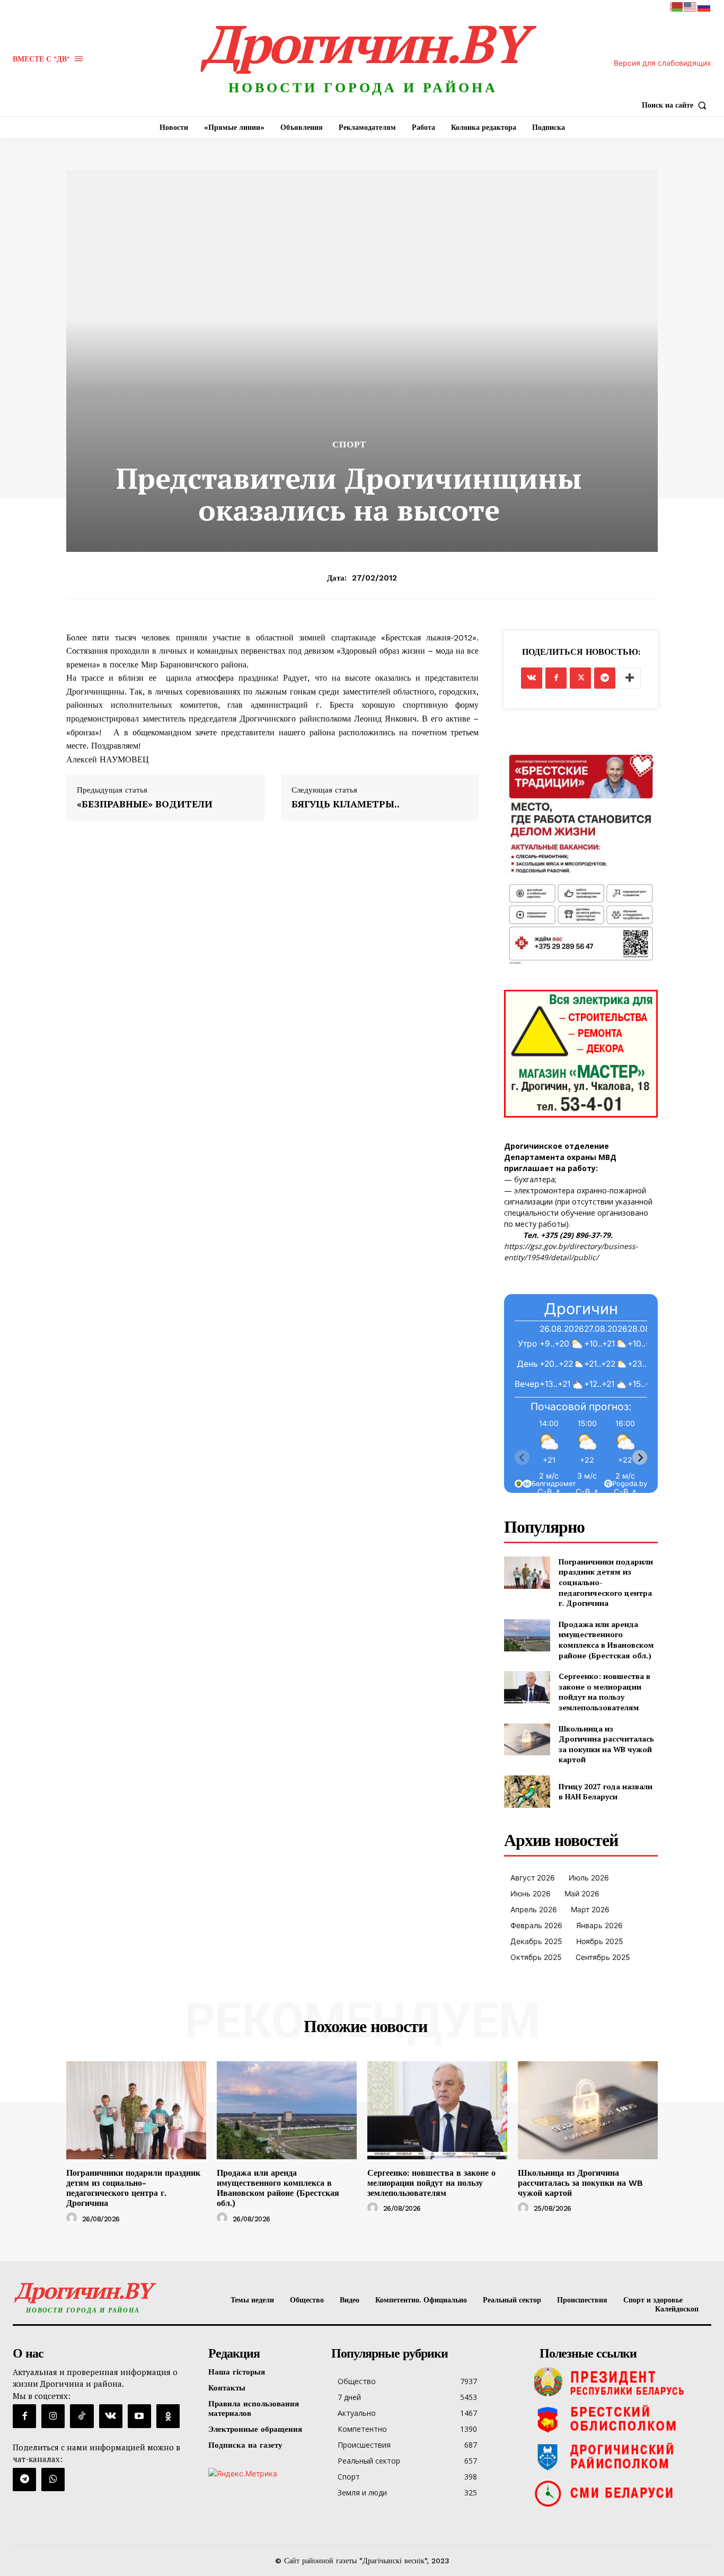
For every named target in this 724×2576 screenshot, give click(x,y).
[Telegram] (605, 678)
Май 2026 (582, 1893)
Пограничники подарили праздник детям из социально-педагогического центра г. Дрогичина (133, 2188)
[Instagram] (53, 2416)
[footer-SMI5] (623, 2493)
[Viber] (53, 2480)
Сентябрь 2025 (603, 1957)
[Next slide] (640, 1457)
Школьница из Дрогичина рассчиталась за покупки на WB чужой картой (606, 1744)
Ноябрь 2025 (600, 1941)
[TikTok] (82, 2416)
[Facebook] (556, 678)
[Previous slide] (522, 1457)
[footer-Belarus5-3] (623, 2382)
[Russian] (704, 6)
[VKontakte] (111, 2416)
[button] (677, 105)
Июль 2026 (589, 1878)
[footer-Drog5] (623, 2456)
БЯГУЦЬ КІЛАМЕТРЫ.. (346, 804)
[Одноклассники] (168, 2416)
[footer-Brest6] (623, 2419)
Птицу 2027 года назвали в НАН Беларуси (606, 1792)
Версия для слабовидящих (663, 63)
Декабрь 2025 (536, 1941)
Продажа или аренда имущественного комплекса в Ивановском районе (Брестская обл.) (606, 1640)
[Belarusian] (677, 6)
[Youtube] (139, 2416)
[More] (630, 678)
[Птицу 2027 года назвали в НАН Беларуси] (527, 1792)
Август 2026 (533, 1878)
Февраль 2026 (536, 1925)
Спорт (349, 445)
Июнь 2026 (531, 1893)
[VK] (532, 678)
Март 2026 (590, 1909)
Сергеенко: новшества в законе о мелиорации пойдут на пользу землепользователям (604, 1692)
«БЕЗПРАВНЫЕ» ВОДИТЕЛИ (145, 804)
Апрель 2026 (534, 1909)
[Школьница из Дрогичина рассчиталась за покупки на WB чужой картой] (527, 1740)
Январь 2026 (599, 1925)
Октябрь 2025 (536, 1957)
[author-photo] (73, 2218)
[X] (580, 678)
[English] (691, 6)
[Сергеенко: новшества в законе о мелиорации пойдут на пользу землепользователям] (527, 1687)
